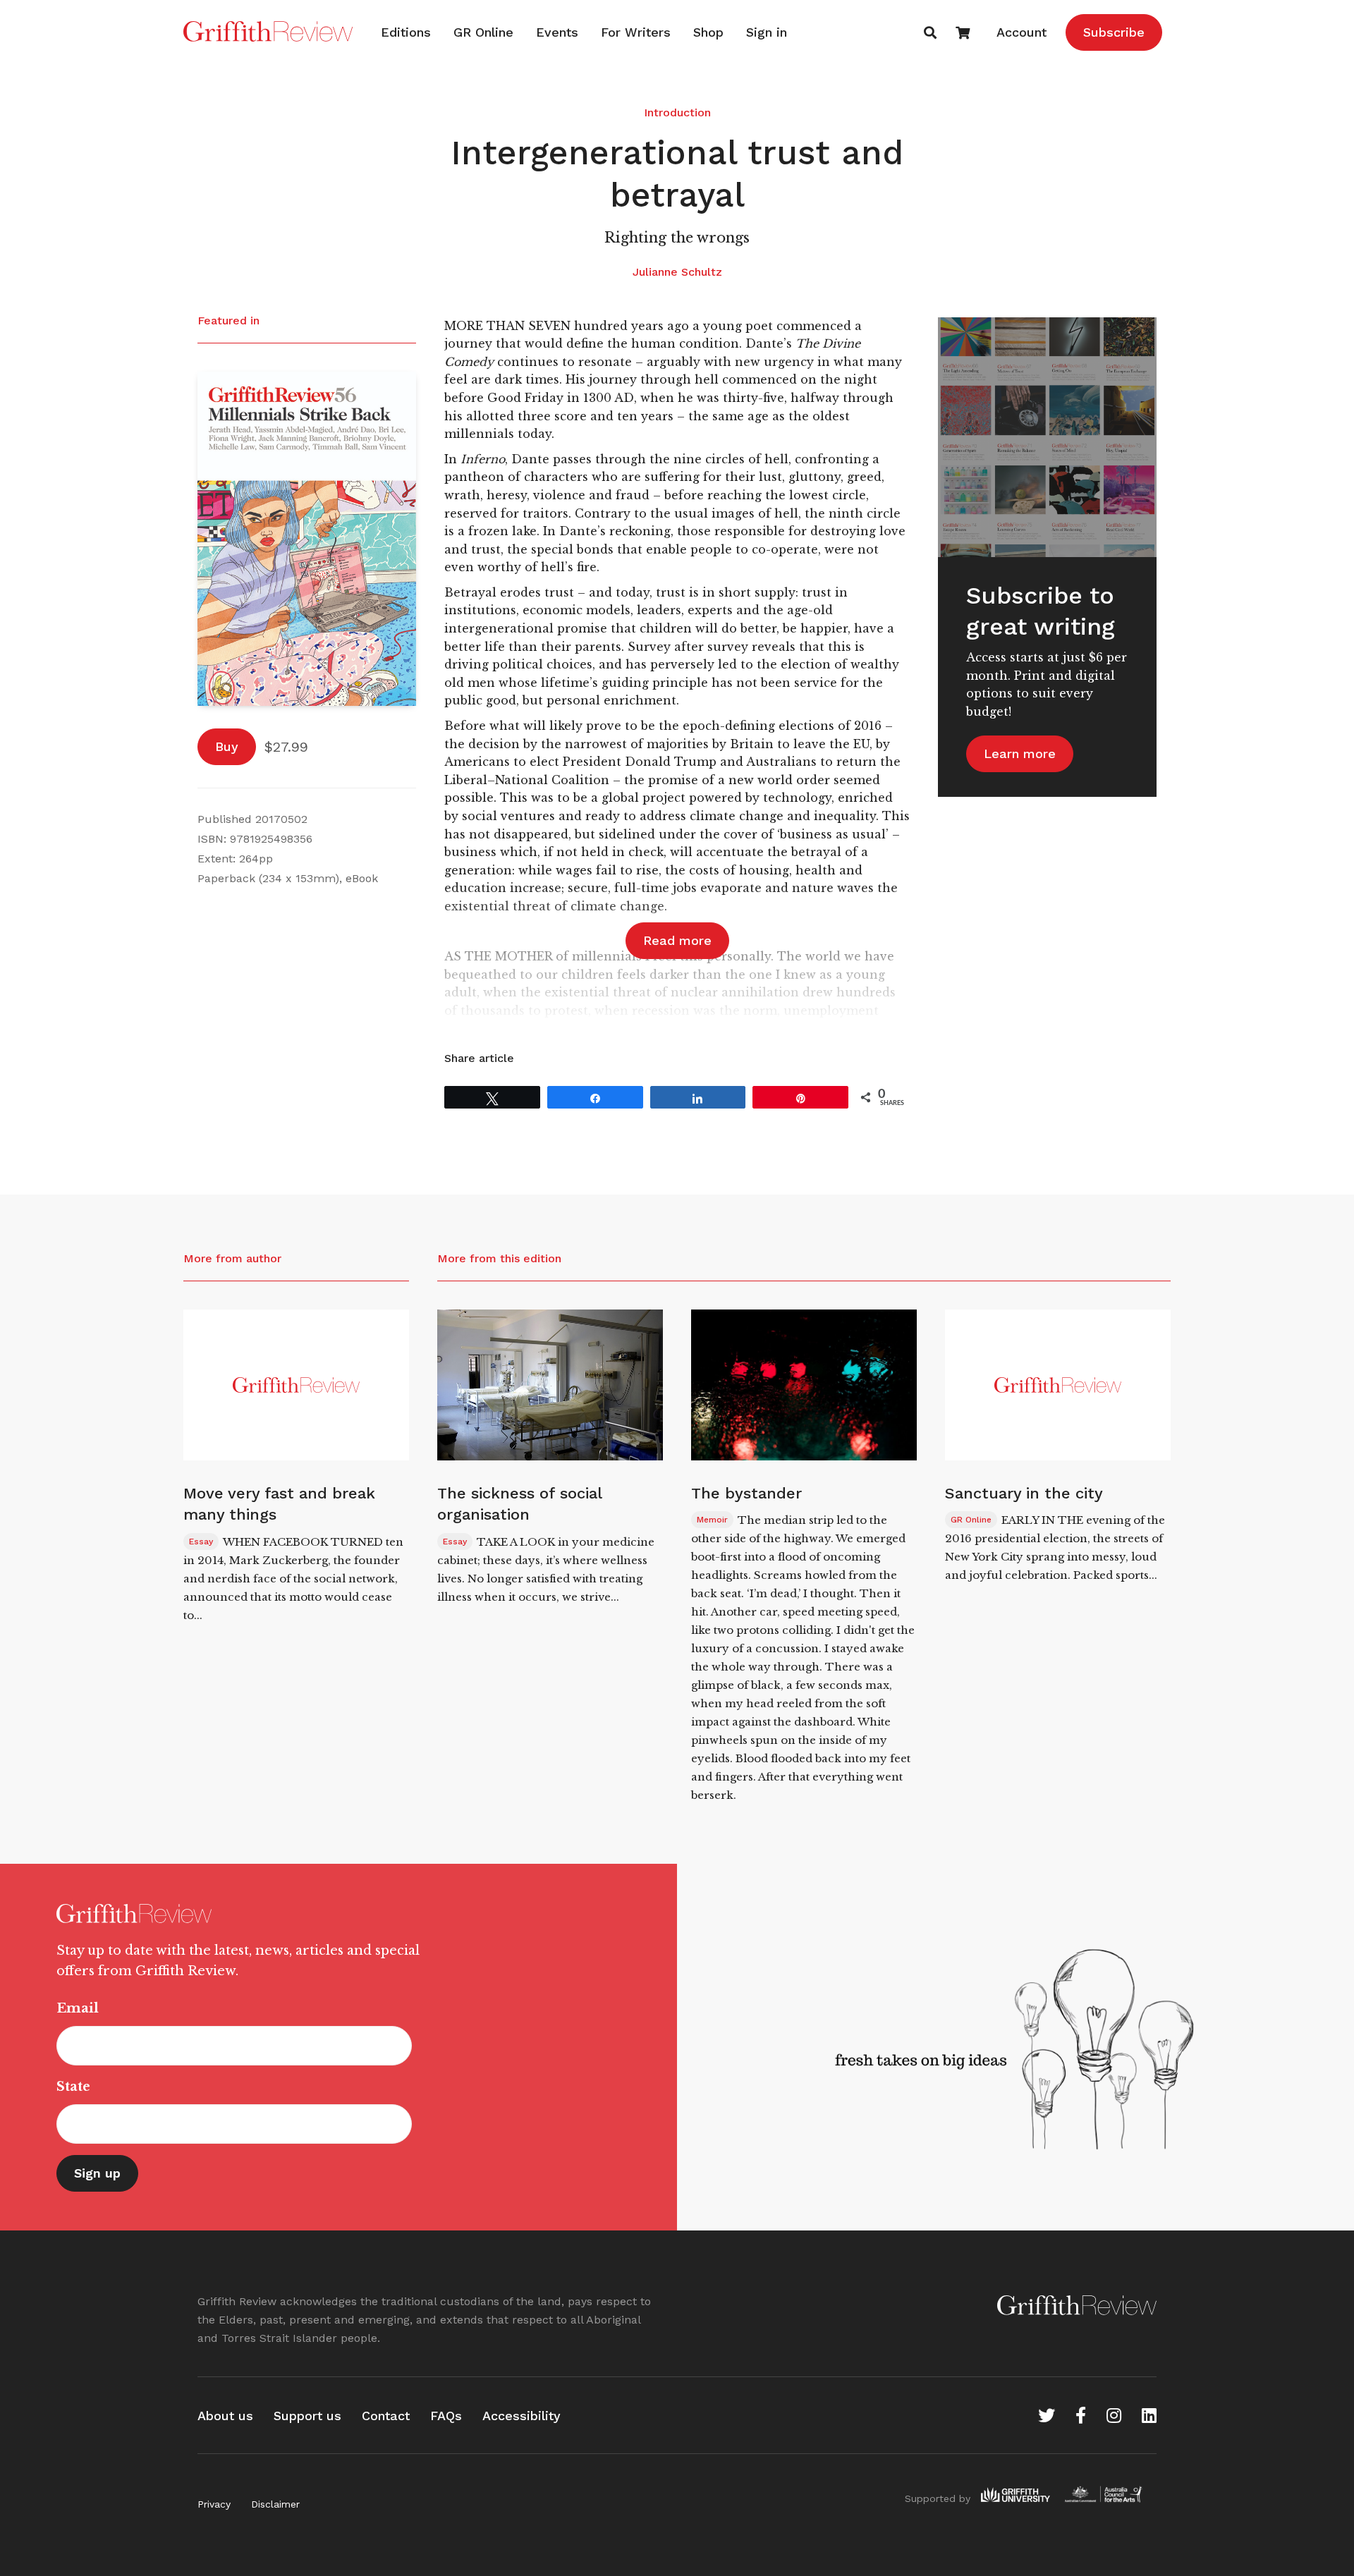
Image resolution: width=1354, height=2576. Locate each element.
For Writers (636, 32)
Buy (227, 746)
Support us (307, 2416)
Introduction (677, 112)
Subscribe (1114, 32)
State (73, 2087)
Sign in (767, 32)
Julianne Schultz (677, 272)
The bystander (746, 1493)
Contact (386, 2416)
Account (1021, 32)
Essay (201, 1542)
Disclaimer (275, 2504)
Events (557, 32)
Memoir (712, 1520)
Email (78, 2008)
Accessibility (522, 2416)
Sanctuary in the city (1024, 1493)
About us (225, 2416)
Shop (708, 32)
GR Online (483, 32)
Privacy (214, 2504)
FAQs (446, 2416)
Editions (406, 32)
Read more (677, 940)
